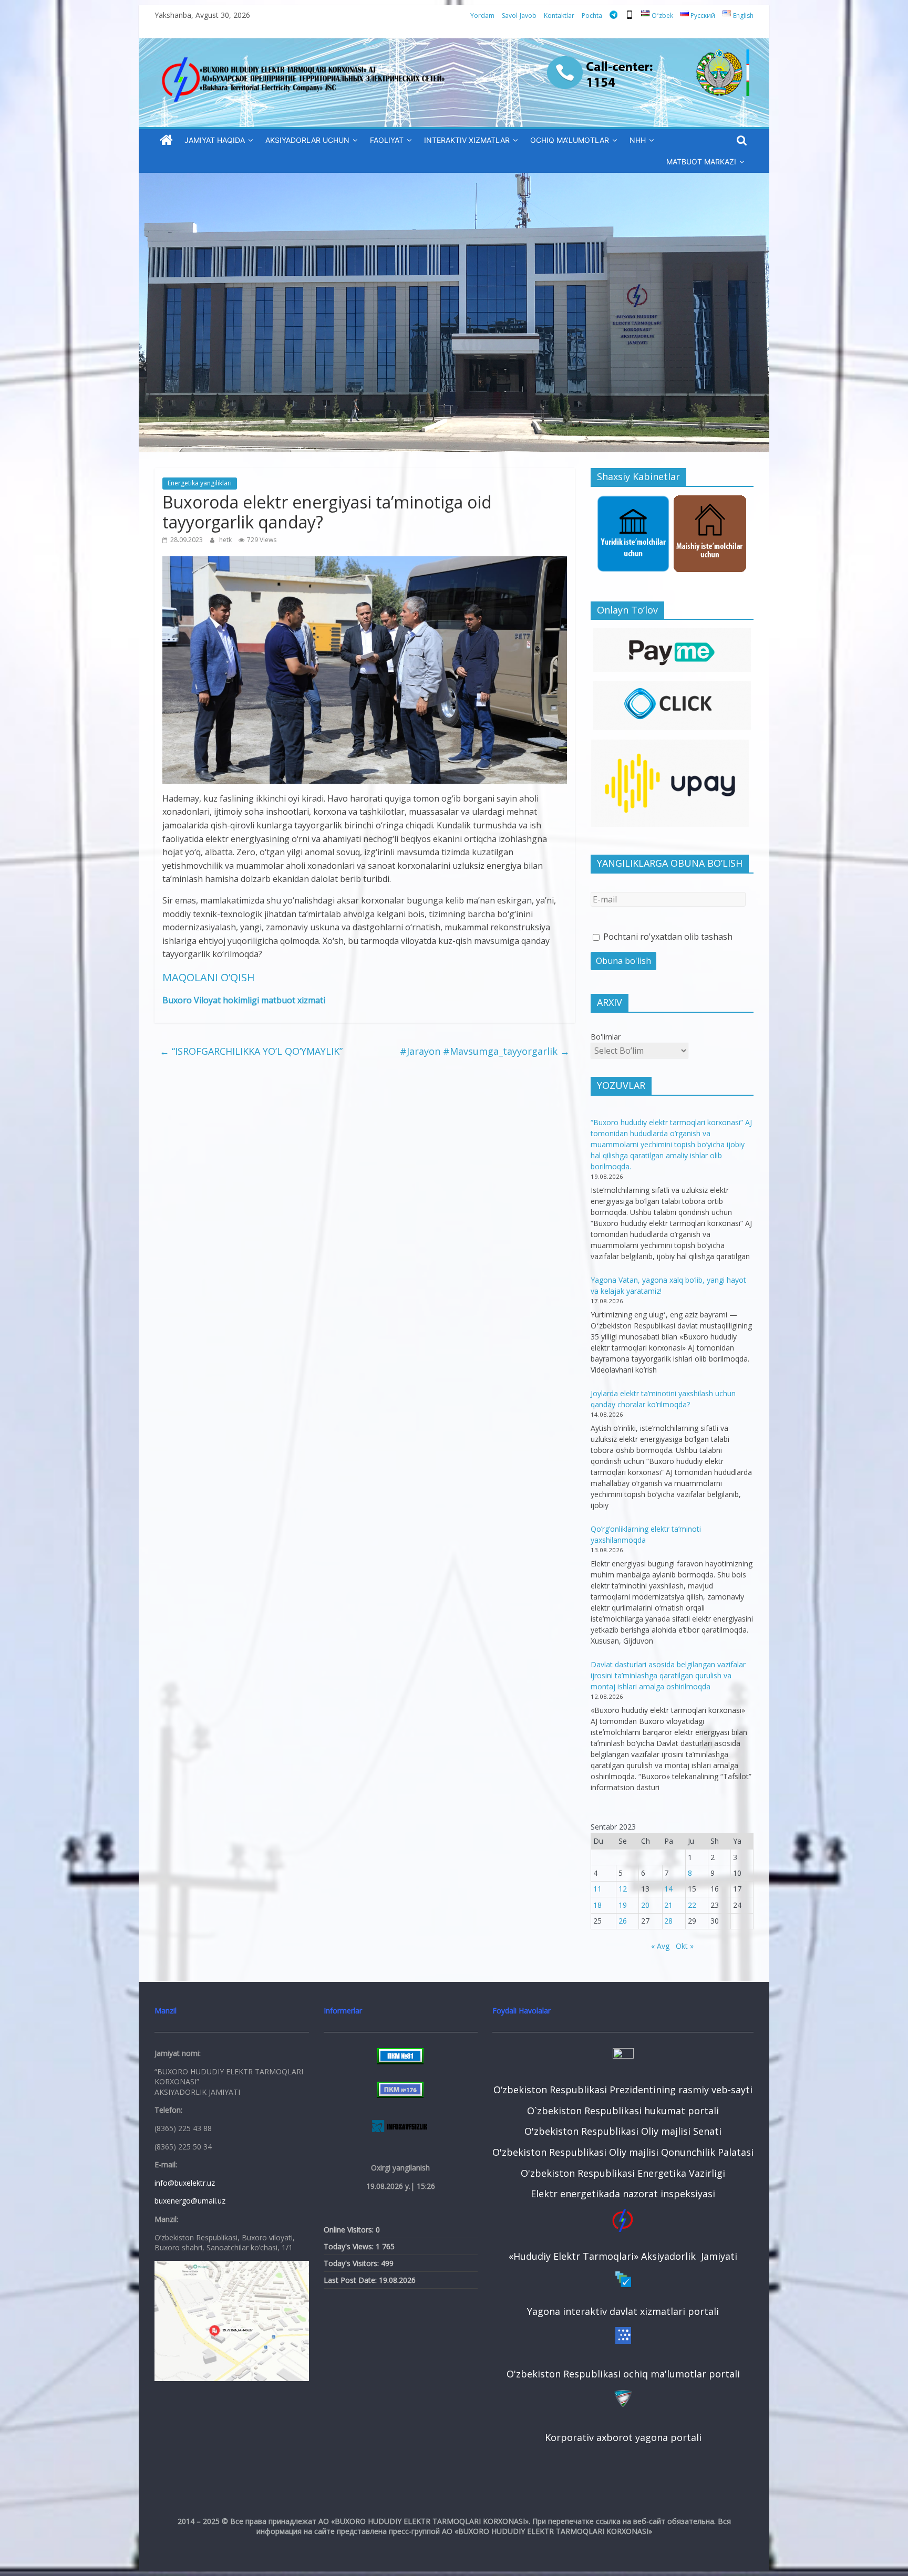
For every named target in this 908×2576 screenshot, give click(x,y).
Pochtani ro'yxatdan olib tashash (667, 937)
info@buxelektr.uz (185, 2183)
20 (645, 1905)
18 (597, 1905)
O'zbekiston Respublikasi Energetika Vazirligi (623, 2173)
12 (623, 1889)
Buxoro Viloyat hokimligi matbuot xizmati (244, 1000)
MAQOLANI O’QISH (209, 977)
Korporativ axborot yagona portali (623, 2437)
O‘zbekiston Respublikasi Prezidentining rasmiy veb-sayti (623, 2090)
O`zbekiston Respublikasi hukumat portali (623, 2111)
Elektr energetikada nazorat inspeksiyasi (623, 2194)
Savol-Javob (519, 15)
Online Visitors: (350, 2230)
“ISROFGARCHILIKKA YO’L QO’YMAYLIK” (251, 1051)
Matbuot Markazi (701, 162)
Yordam (482, 15)
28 (668, 1921)
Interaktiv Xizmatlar (467, 140)
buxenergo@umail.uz (190, 2201)
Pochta (592, 15)
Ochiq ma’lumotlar (570, 140)
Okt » (685, 1946)
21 (668, 1905)
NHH (638, 140)
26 (623, 1921)
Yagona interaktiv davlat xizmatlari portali (623, 2311)
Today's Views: (350, 2246)
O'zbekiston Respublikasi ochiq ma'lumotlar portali (623, 2374)
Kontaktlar (559, 15)
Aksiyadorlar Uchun (307, 140)
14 (668, 1889)
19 (623, 1905)
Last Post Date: (351, 2280)
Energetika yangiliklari (200, 483)
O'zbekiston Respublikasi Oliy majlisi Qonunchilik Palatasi (623, 2152)
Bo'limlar (606, 1037)
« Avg (660, 1946)
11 (597, 1889)
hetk (226, 540)
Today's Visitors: (352, 2263)
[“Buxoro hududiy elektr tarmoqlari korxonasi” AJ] (166, 141)
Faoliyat (387, 140)
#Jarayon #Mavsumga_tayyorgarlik (485, 1051)
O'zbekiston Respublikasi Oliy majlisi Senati (623, 2131)
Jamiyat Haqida (215, 140)
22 (692, 1905)
